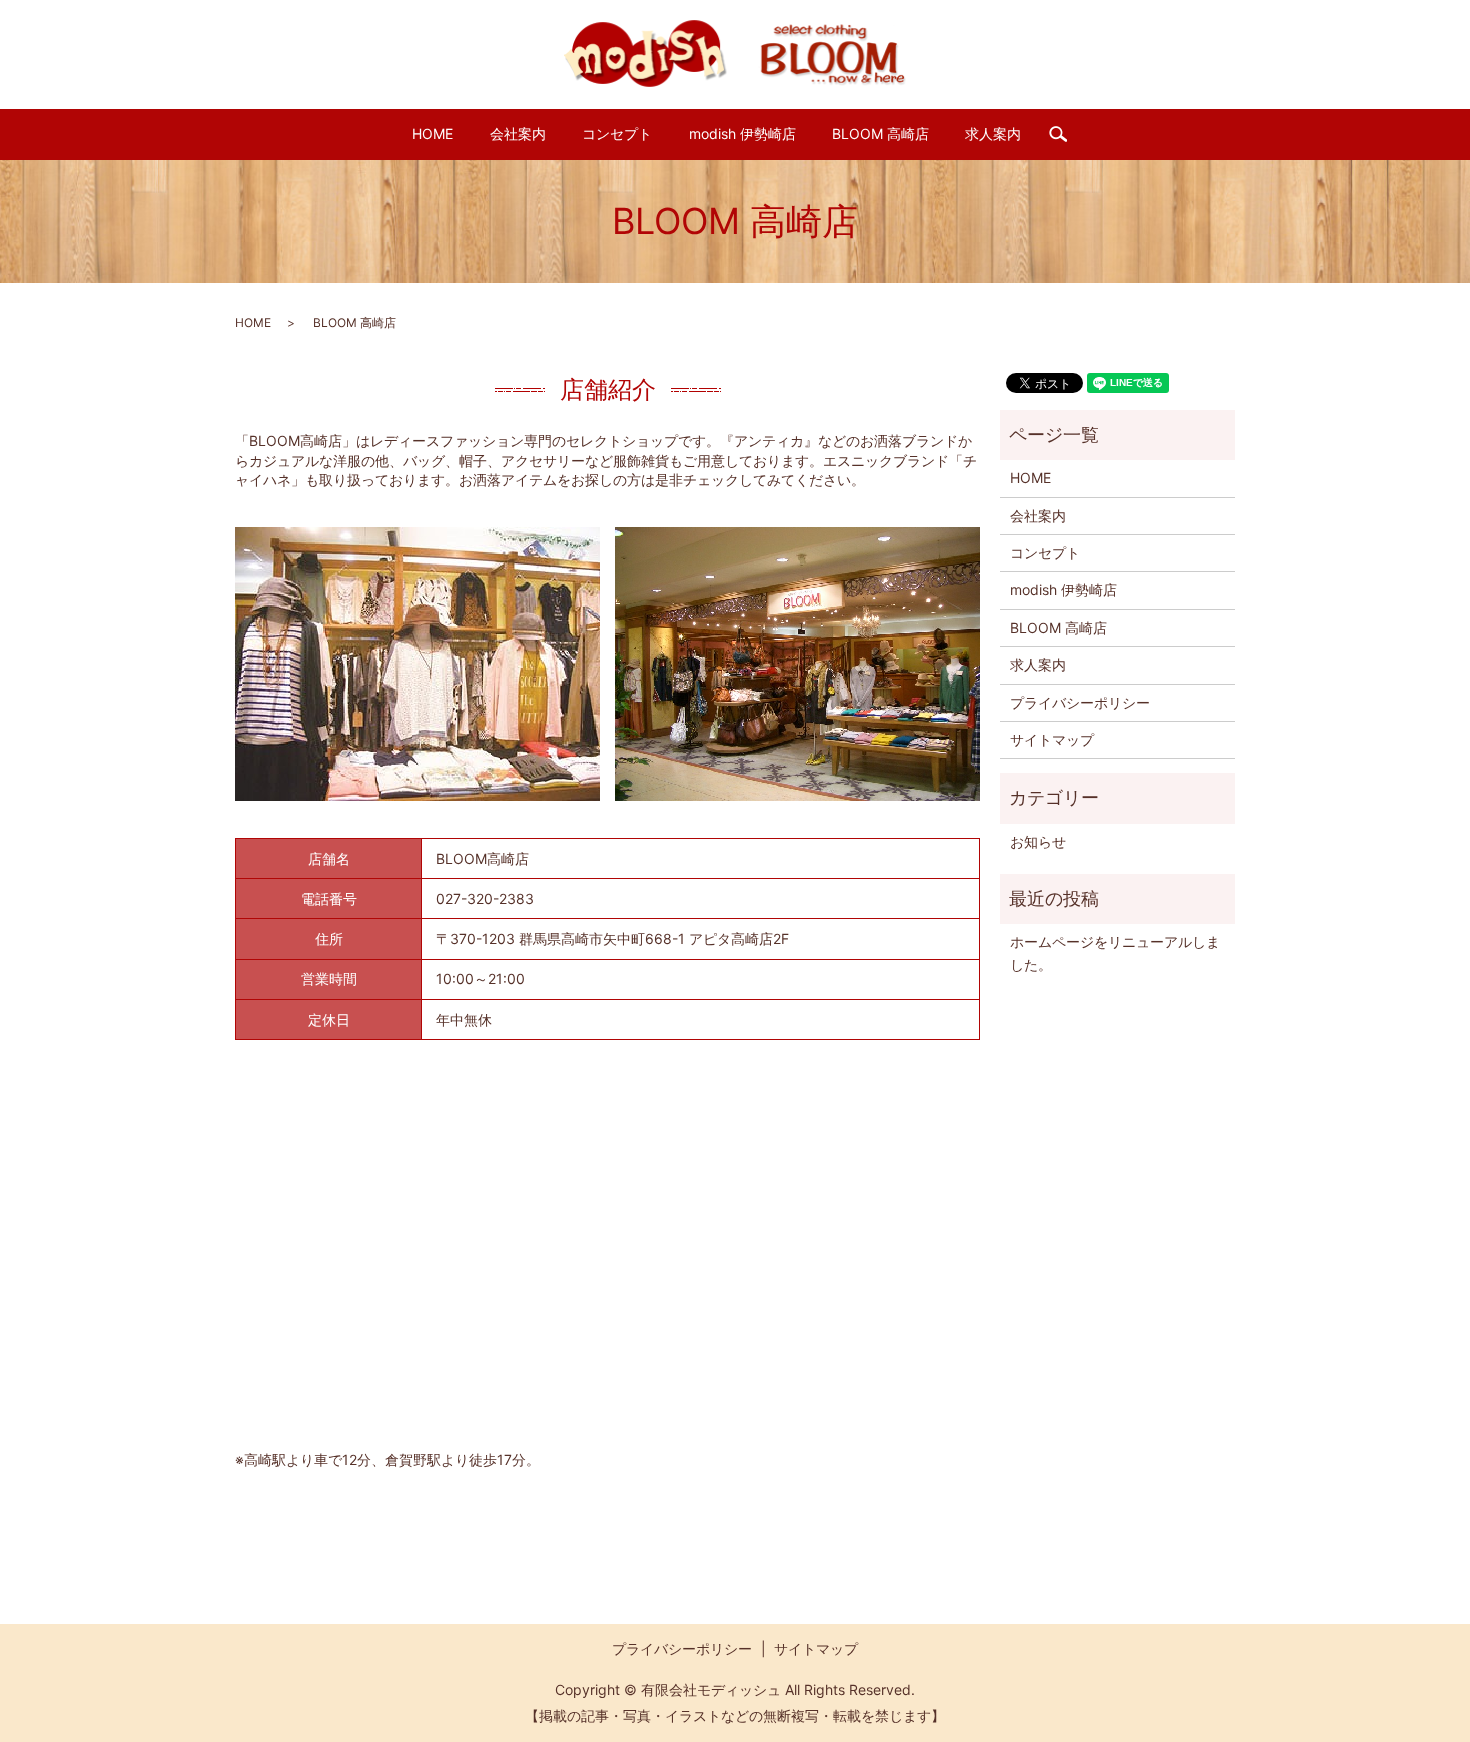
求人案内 (993, 133)
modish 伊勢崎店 (742, 133)
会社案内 (518, 133)
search (1066, 134)
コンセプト (617, 133)
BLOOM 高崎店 (880, 133)
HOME (432, 133)
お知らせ (1038, 841)
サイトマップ (1052, 739)
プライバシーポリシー (1080, 702)
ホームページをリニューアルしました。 (1115, 952)
